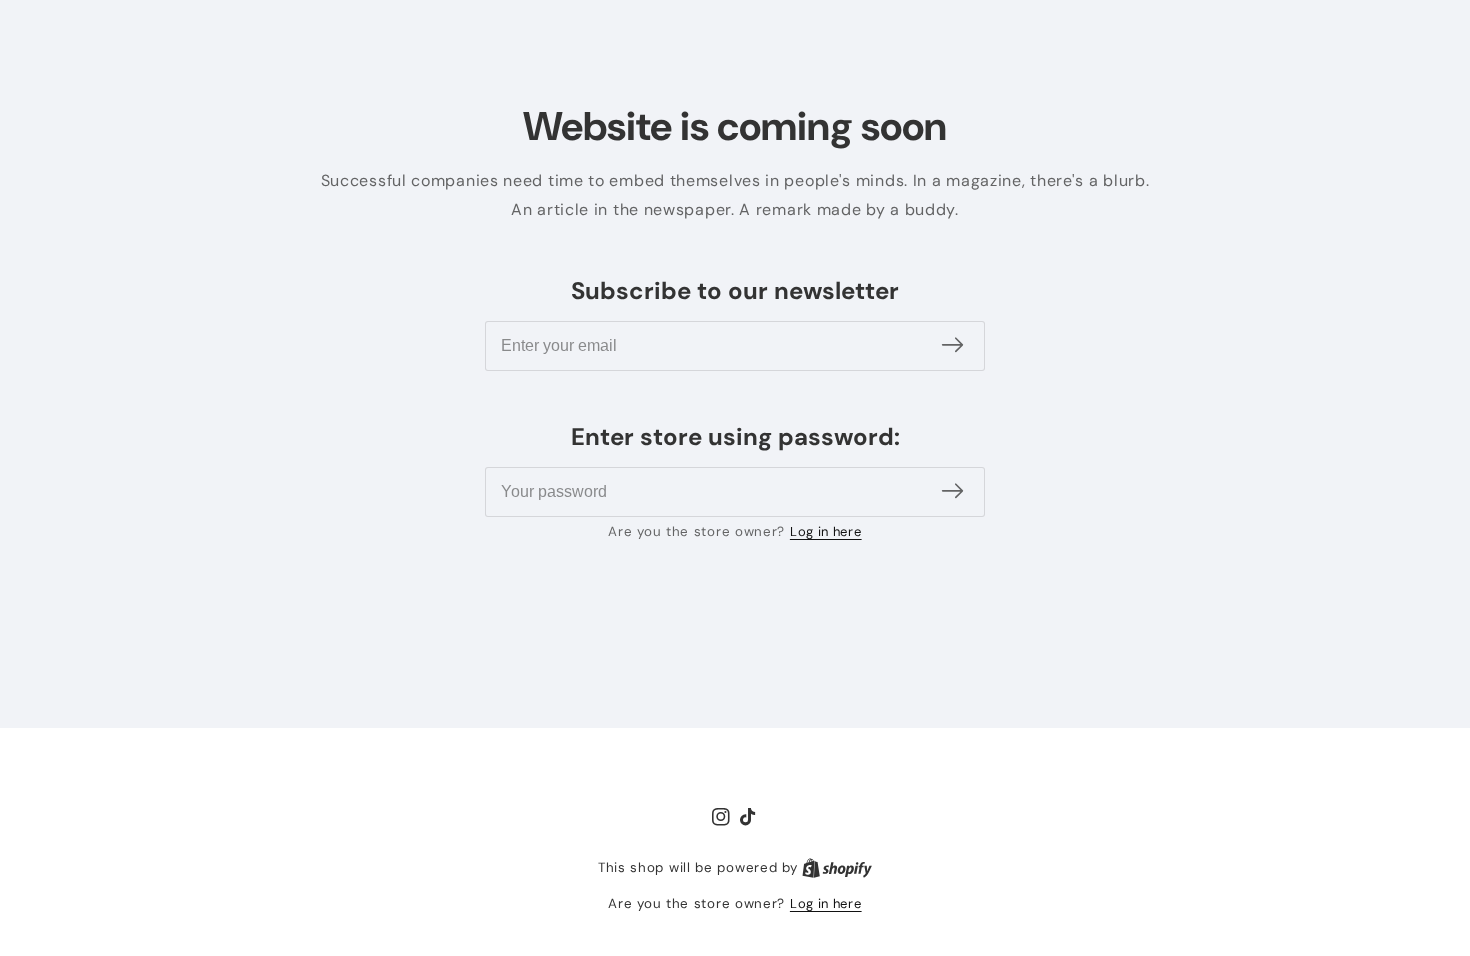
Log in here (826, 531)
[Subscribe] (952, 345)
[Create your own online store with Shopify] (837, 868)
